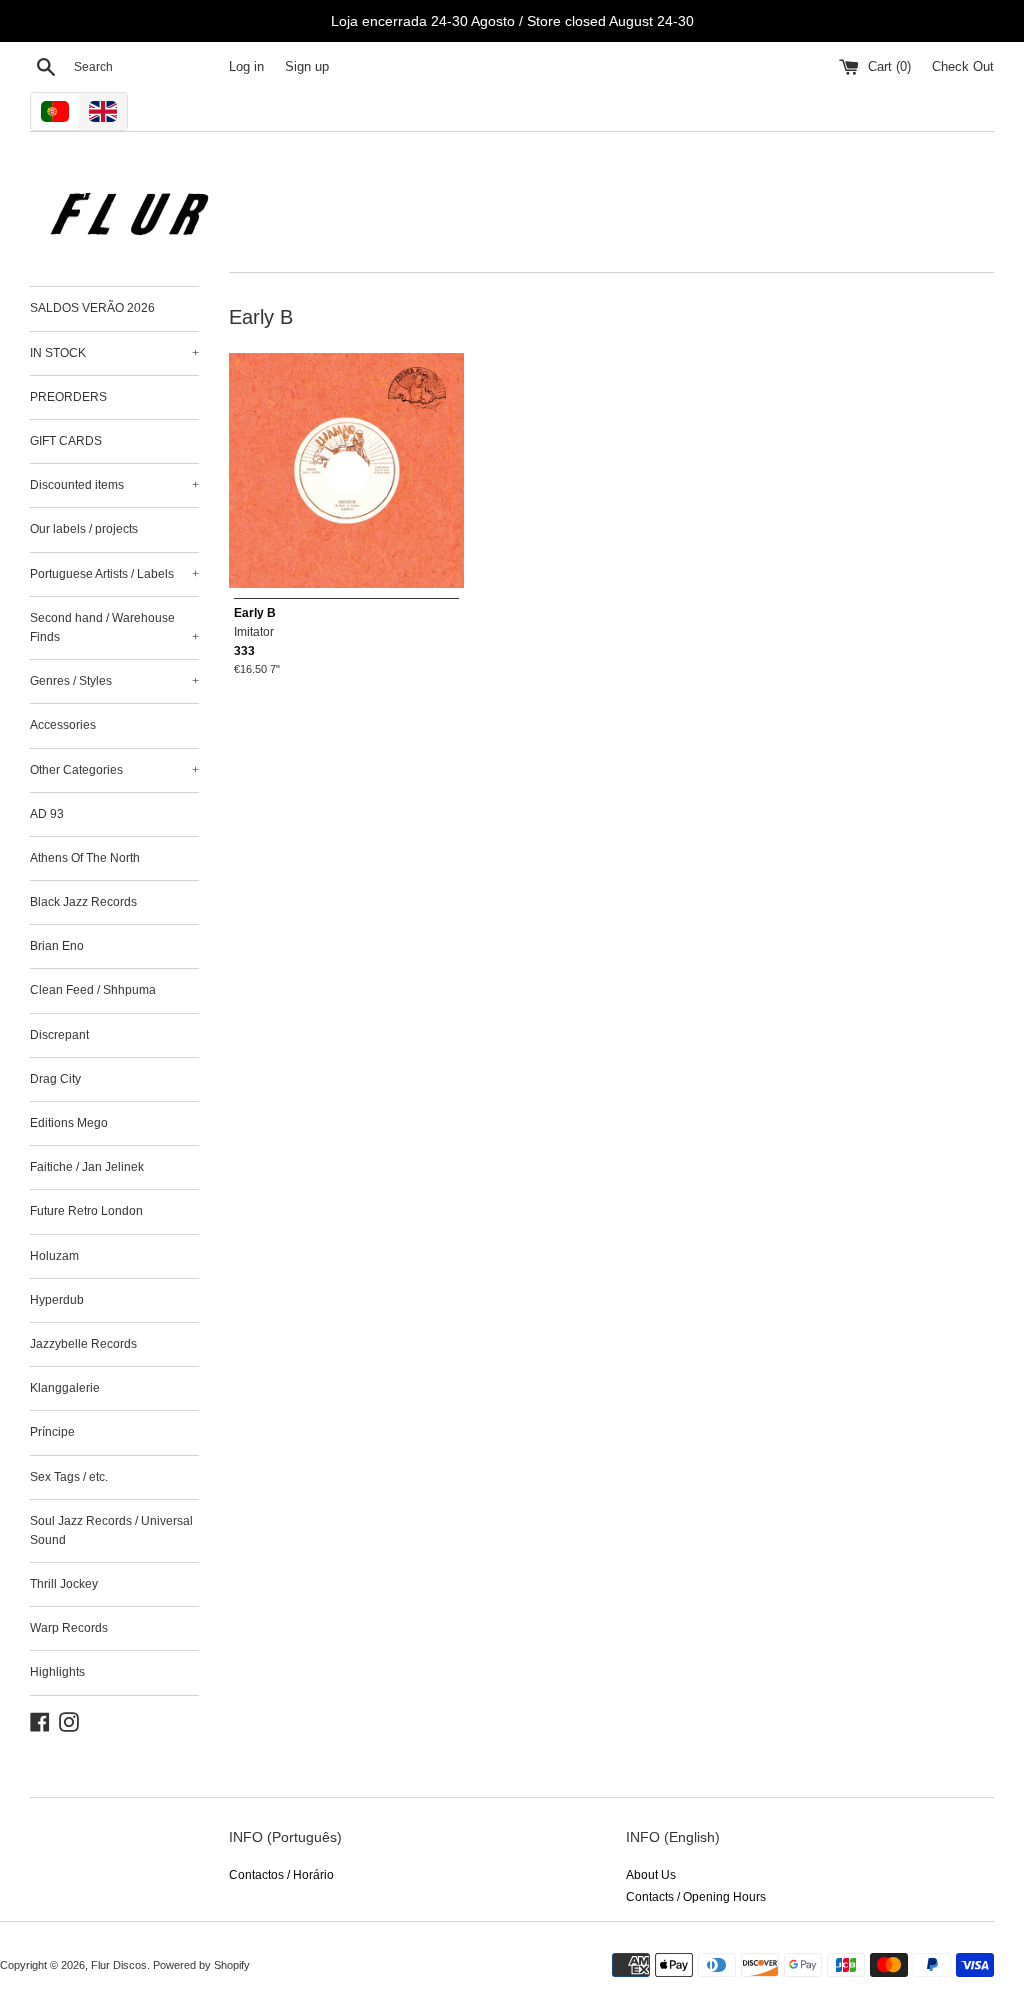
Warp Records (69, 1628)
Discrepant (59, 1035)
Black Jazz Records (83, 902)
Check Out (963, 67)
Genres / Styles (114, 681)
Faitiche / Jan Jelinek (87, 1167)
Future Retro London (86, 1211)
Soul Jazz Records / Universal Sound (111, 1530)
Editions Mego (69, 1123)
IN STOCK (114, 353)
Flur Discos (119, 1965)
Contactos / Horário (281, 1875)
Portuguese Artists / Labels (114, 574)
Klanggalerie (65, 1388)
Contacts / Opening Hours (696, 1897)
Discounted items (114, 485)
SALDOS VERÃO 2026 (92, 308)
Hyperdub (57, 1300)
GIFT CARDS (66, 441)
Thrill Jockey (64, 1584)
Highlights (57, 1672)
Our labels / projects (84, 529)
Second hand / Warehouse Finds (114, 627)
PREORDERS (68, 397)
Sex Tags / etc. (69, 1477)
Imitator (254, 632)
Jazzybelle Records (83, 1344)
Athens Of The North (85, 858)
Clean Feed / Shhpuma (93, 990)
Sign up (307, 67)
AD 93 (47, 814)
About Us (651, 1875)
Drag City (55, 1079)
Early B (255, 613)
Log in (246, 67)
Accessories (63, 725)
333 (244, 651)
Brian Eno (57, 946)
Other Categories (114, 770)
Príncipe (52, 1432)
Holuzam (54, 1256)
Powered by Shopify (201, 1965)
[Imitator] (346, 470)
